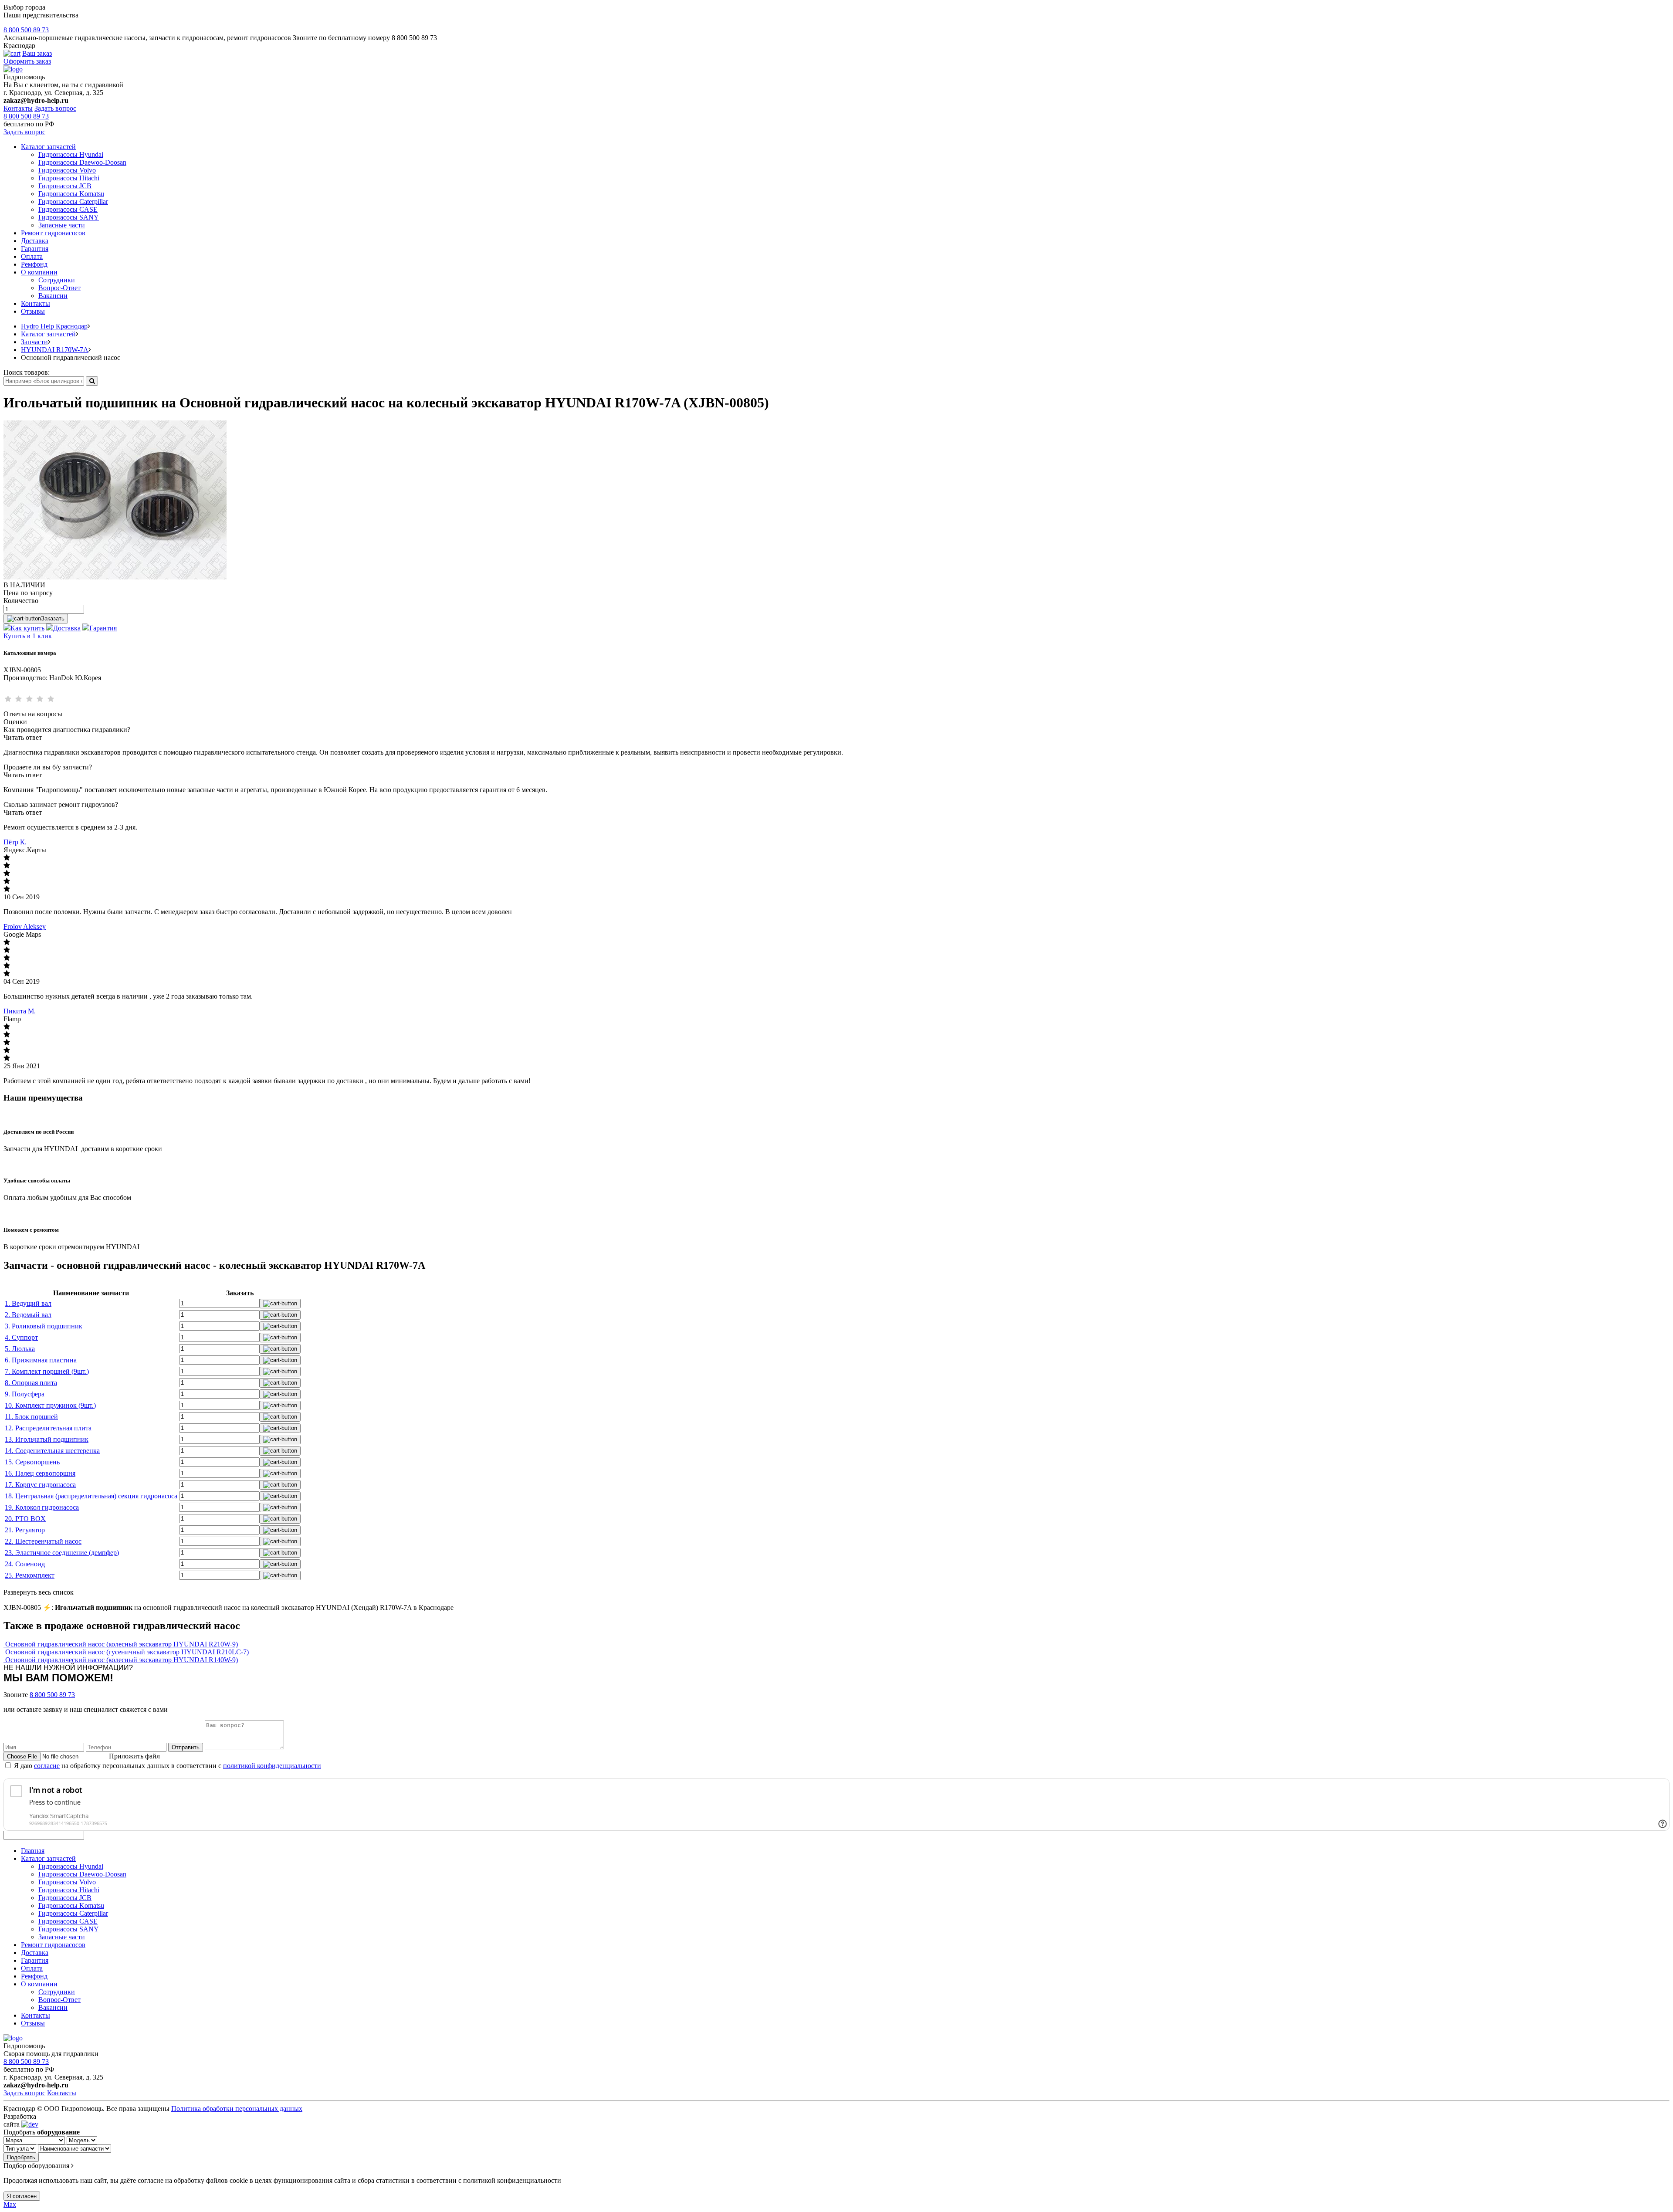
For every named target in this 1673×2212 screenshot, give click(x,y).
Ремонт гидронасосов (53, 233)
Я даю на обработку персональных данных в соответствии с (168, 1766)
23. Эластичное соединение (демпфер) (62, 1553)
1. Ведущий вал (28, 1303)
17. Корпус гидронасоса (40, 1485)
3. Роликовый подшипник (44, 1326)
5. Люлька (20, 1349)
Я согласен (22, 2196)
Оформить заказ (27, 61)
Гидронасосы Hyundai (71, 154)
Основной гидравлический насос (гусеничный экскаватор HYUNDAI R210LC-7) (127, 1652)
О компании (39, 272)
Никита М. (20, 1011)
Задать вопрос (55, 108)
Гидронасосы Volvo (67, 170)
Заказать (53, 618)
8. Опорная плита (31, 1383)
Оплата (32, 256)
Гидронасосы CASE (68, 209)
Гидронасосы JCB (65, 186)
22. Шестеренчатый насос (43, 1541)
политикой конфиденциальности (272, 1766)
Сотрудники (57, 280)
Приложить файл (134, 1756)
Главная (33, 1851)
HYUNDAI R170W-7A (55, 350)
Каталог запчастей (48, 147)
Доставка (35, 241)
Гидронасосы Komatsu (71, 194)
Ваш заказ (37, 53)
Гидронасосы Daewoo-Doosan (82, 162)
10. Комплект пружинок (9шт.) (50, 1405)
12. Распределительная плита (48, 1428)
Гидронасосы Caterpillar (73, 202)
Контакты (18, 108)
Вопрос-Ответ (59, 288)
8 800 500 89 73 (26, 30)
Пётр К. (15, 842)
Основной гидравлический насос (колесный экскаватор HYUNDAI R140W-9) (122, 1660)
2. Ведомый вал (28, 1315)
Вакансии (53, 296)
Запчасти (34, 342)
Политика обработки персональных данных (237, 2109)
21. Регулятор (25, 1530)
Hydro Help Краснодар (54, 326)
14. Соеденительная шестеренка (52, 1451)
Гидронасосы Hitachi (69, 178)
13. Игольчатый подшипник (47, 1439)
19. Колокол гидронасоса (42, 1507)
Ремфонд (34, 264)
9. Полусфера (25, 1394)
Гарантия (35, 249)
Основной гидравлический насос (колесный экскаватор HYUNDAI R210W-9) (122, 1644)
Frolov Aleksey (25, 926)
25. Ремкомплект (30, 1575)
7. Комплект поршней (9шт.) (47, 1371)
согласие (47, 1766)
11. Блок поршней (31, 1417)
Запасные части (62, 225)
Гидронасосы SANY (69, 217)
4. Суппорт (21, 1337)
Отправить (186, 1747)
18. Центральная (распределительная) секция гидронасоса (91, 1496)
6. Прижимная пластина (41, 1360)
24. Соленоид (25, 1564)
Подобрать (21, 2157)
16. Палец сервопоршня (40, 1473)
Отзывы (33, 311)
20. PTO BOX (25, 1519)
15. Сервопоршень (32, 1462)
